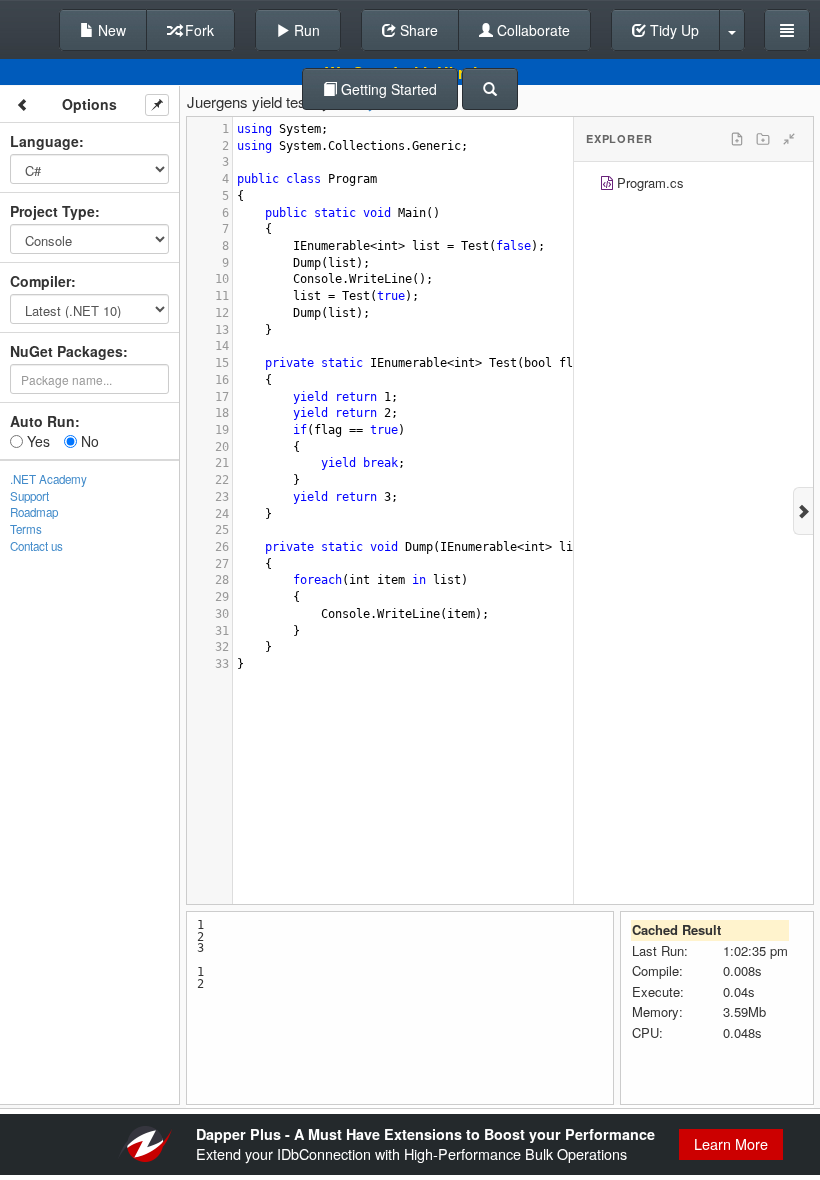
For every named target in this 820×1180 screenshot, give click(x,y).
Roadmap (34, 512)
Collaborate (531, 30)
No (88, 441)
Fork (197, 30)
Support (29, 496)
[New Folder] (763, 139)
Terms (26, 529)
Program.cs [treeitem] (650, 182)
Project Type (52, 211)
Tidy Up (672, 30)
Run (305, 30)
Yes (36, 441)
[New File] (737, 139)
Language (44, 141)
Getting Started (387, 89)
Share (417, 30)
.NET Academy (48, 479)
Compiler (40, 281)
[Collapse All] (789, 139)
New (110, 30)
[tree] (693, 185)
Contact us (36, 546)
